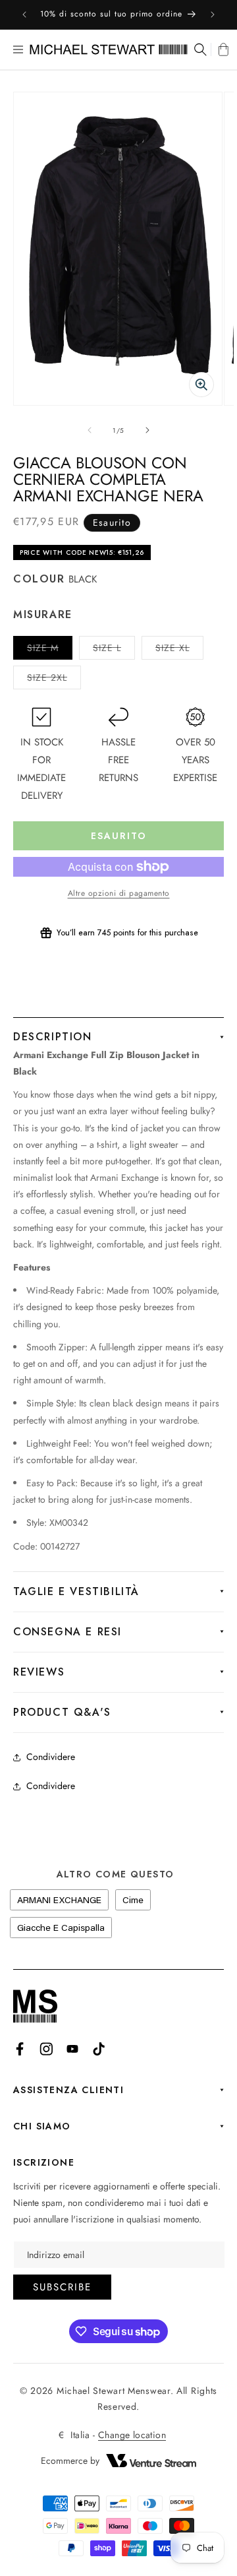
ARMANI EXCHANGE (59, 1900)
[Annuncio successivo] (213, 15)
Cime (133, 1900)
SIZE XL (179, 650)
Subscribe (62, 2287)
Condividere (51, 1757)
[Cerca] (199, 49)
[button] (18, 49)
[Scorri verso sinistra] (90, 430)
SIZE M (50, 650)
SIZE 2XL (54, 680)
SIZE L (114, 650)
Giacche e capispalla (61, 1928)
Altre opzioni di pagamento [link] (119, 893)
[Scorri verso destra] (147, 430)
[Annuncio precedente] (24, 15)
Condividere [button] (51, 1786)
